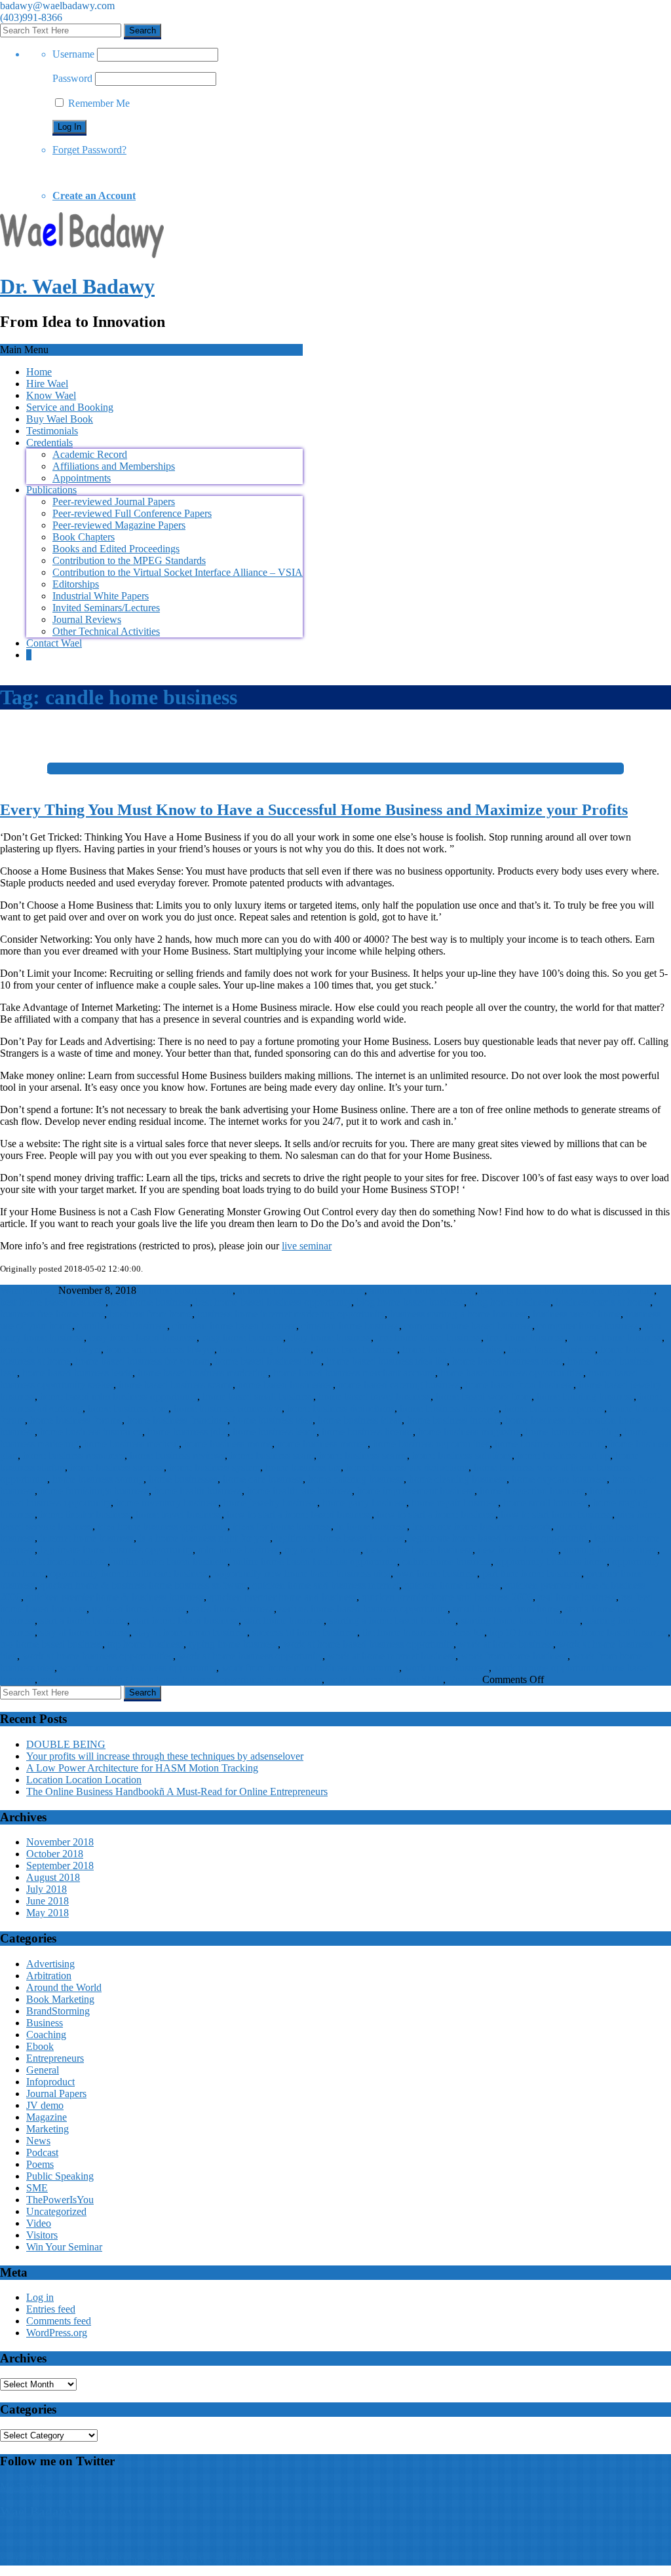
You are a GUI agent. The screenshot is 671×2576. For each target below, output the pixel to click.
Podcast (42, 2152)
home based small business (258, 1396)
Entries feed (51, 2309)
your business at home (373, 1679)
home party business (364, 1503)
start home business (284, 1620)
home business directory (449, 1408)
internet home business (87, 1538)
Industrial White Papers (101, 596)
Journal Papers (56, 2093)
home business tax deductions (407, 1467)
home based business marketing (203, 1373)
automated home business (422, 1290)
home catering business (356, 1479)
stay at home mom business (191, 1632)
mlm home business (239, 1550)
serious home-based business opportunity (363, 1609)
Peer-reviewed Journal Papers (114, 502)
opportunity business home (551, 1562)
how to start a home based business (299, 1514)
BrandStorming (58, 2011)
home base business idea (453, 1349)
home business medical (131, 1444)
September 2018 (60, 1866)
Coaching (46, 2035)
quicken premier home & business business (115, 1597)
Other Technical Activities (106, 631)
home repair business (455, 1503)
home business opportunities (431, 1444)
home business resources (74, 1455)
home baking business (265, 1349)
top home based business (51, 1644)
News (38, 2141)
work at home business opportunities (98, 1656)
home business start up (564, 1455)
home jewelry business (270, 1503)
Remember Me (98, 103)
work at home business (506, 1644)
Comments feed (59, 2321)
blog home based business (410, 1302)
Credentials (49, 443)
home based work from (484, 1396)
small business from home (506, 1609)
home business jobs (187, 1432)
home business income (453, 1420)
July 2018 (47, 1889)
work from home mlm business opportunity (310, 1668)
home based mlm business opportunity (119, 1396)
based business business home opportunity (567, 1290)
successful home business (305, 1632)
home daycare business (559, 1479)
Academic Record (90, 454)
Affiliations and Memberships (114, 466)
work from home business (514, 1656)
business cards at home (603, 1302)
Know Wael (51, 395)
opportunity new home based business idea (302, 1573)
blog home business (510, 1302)
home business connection (228, 1408)
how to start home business (556, 1514)
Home (39, 372)
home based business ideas (507, 1361)
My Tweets (23, 2487)
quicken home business (452, 1585)
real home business (577, 1597)
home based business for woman (143, 1361)
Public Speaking (60, 2176)
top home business (145, 1644)
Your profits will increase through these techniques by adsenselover (165, 1756)
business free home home (52, 1314)
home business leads (275, 1432)
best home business (150, 1302)
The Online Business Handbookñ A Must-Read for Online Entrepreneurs (177, 1791)
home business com (128, 1408)
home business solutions (462, 1455)
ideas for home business (282, 1526)
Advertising (50, 1964)
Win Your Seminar (64, 2247)
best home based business (53, 1302)
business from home (151, 1314)
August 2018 (53, 1877)
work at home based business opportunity (368, 1644)
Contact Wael (54, 643)
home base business (356, 1349)
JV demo (45, 2105)
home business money (322, 1444)
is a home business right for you (204, 1538)
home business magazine (469, 1432)
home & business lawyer (50, 1349)
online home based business (170, 1562)
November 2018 (60, 1842)
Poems (40, 2164)
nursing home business (610, 1550)
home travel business (179, 1514)
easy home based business (143, 1337)
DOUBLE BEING (66, 1744)
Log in (40, 2297)
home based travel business (374, 1396)
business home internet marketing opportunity (291, 1314)
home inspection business (532, 1491)
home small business (546, 1503)
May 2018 (48, 1913)
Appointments (82, 478)
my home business (322, 1550)
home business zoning (98, 1479)
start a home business (84, 1620)
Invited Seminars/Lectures (106, 608)
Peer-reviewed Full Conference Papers (132, 513)
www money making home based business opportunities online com (181, 1679)
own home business (436, 1573)
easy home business (242, 1337)
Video (39, 2223)
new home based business (419, 1550)
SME (432, 1679)
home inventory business (167, 1503)
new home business (518, 1550)
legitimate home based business (340, 1538)
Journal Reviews (87, 619)
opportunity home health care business (129, 1573)
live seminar (307, 1246)
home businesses (183, 1479)
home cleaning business (458, 1479)
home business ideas (360, 1420)
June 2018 (48, 1901)
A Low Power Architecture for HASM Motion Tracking (142, 1768)
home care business (263, 1479)
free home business (526, 1337)
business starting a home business (459, 1314)
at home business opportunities (301, 1290)
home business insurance (91, 1432)
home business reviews (177, 1455)
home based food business (519, 1385)
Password (72, 78)
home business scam (272, 1455)
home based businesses (285, 1385)
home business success (117, 1467)
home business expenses (554, 1408)
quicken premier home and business (283, 1597)
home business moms (228, 1444)
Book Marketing (60, 1999)
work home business (447, 1668)
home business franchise (177, 1420)
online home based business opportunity (315, 1562)
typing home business (233, 1644)
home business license (367, 1432)
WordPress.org (57, 2333)
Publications (51, 490)
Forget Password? (89, 150)
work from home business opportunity (138, 1668)
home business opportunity (550, 1444)
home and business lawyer (160, 1349)
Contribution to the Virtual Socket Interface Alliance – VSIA (178, 572)
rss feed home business (139, 1609)
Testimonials (52, 431)
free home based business (429, 1337)
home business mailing (572, 1432)
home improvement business (416, 1491)
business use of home (577, 1314)
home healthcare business (299, 1491)
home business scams (363, 1455)
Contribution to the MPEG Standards (129, 560)
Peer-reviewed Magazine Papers (119, 525)
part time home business (532, 1573)
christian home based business (234, 1326)
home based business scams (176, 1385)
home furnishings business (94, 1491)
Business (45, 2023)
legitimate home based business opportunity (499, 1538)
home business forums (76, 1420)
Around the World (64, 1987)
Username (73, 54)
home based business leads (77, 1373)
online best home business (54, 1562)
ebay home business (330, 1337)
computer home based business (468, 1326)
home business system (215, 1467)
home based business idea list (387, 1361)
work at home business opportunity (250, 1656)
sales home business (233, 1609)
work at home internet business (392, 1656)
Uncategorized (56, 2211)
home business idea (273, 1420)
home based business (552, 1349)
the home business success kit (423, 1632)
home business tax (303, 1467)
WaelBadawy (28, 1290)
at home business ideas (186, 1290)
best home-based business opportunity (273, 1302)
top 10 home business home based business (579, 1632)
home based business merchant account (354, 1373)
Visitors (464, 1679)
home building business (585, 1396)
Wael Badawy (37, 2511)
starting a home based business (392, 1620)
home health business (198, 1491)
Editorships (76, 584)
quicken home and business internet (326, 1585)
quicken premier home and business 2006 (447, 1597)
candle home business (122, 1326)
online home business (447, 1562)
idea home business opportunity (163, 1526)
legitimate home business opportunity (116, 1550)
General (43, 2070)
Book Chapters (84, 537)
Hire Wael (47, 384)
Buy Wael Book (60, 419)
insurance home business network (482, 1526)
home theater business (85, 1514)
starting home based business (520, 1620)
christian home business (350, 1326)
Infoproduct (50, 2082)
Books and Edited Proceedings (116, 549)
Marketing (48, 2129)
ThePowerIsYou (60, 2200)
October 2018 (55, 1854)
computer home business (588, 1326)
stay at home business (85, 1632)
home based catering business (399, 1385)
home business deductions (341, 1408)
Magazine (47, 2117)
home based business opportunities (512, 1373)
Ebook (40, 2046)
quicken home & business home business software (144, 1585)
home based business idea (268, 1361)
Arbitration (49, 1976)
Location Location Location (84, 1780)
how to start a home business (436, 1514)
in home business (372, 1526)
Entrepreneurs (55, 2058)
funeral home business (616, 1337)
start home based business (185, 1620)
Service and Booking (70, 407)
